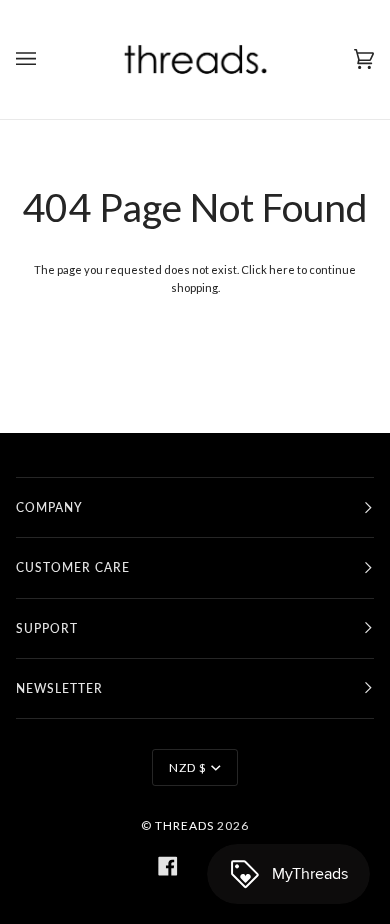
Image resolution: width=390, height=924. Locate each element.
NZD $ (188, 767)
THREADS (184, 825)
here (282, 269)
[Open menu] (46, 59)
